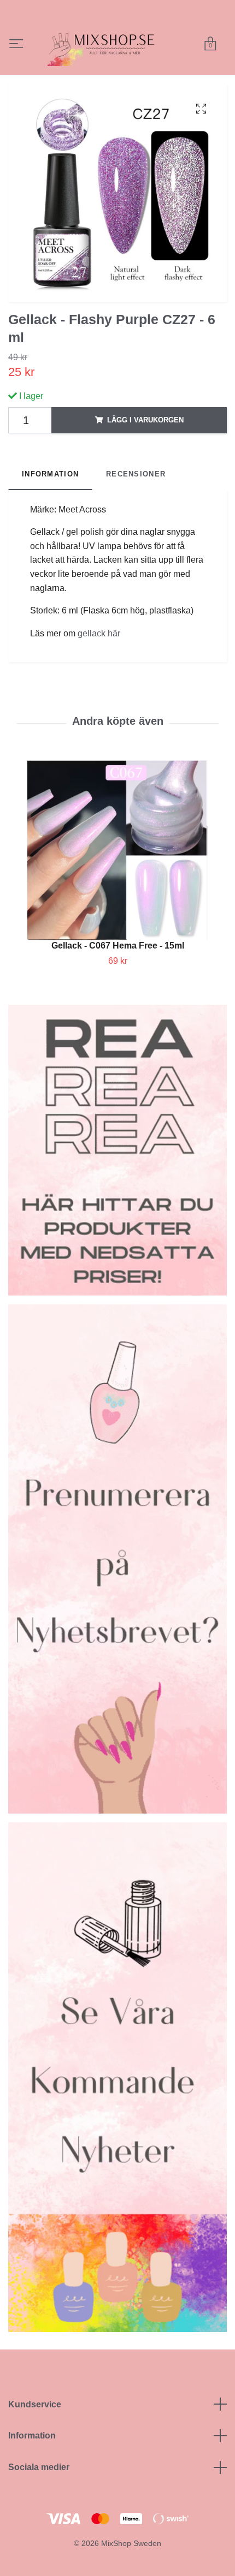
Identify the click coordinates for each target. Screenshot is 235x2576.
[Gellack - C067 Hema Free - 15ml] (117, 879)
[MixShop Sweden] (139, 51)
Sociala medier (39, 2495)
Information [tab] (50, 502)
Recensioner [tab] (136, 502)
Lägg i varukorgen (145, 448)
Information (32, 2464)
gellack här (99, 662)
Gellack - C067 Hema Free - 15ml (118, 974)
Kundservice (35, 2433)
